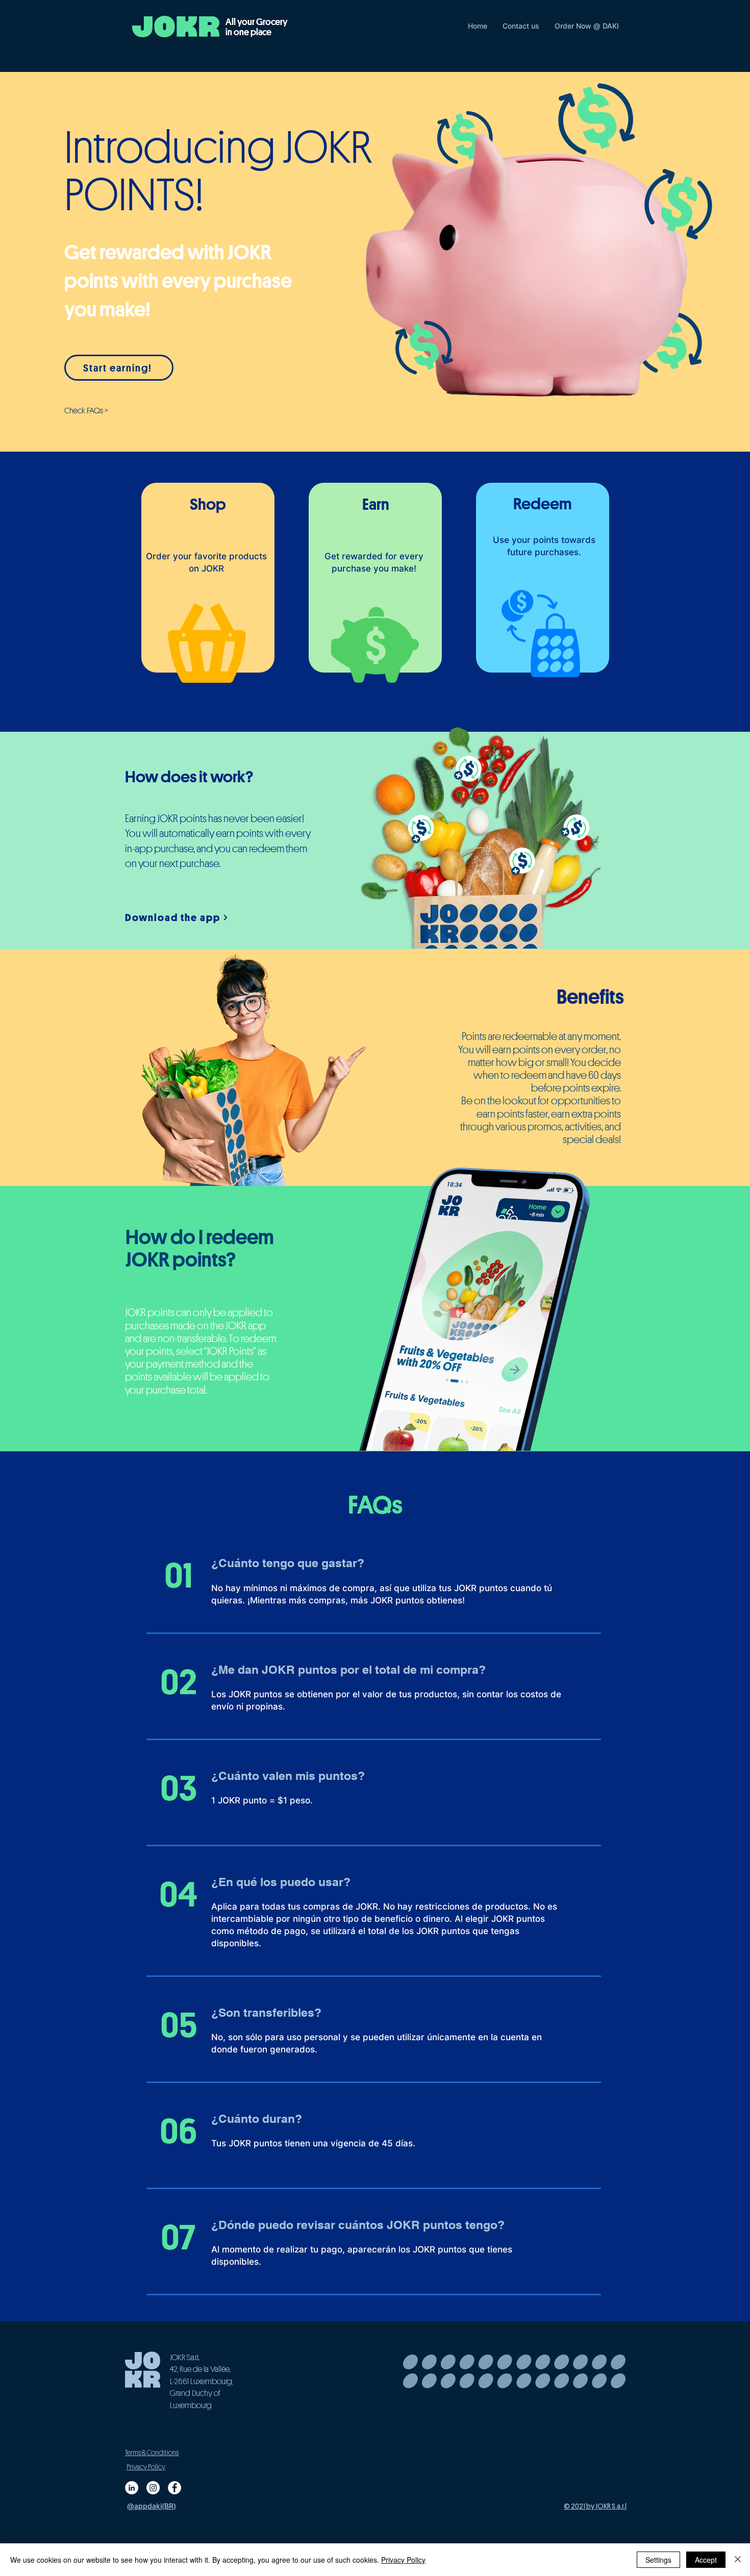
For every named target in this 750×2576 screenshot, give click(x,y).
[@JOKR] (174, 2488)
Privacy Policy (403, 2560)
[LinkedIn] (132, 2488)
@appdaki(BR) (152, 2506)
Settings (658, 2560)
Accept (706, 2560)
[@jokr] (153, 2488)
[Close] (738, 2560)
